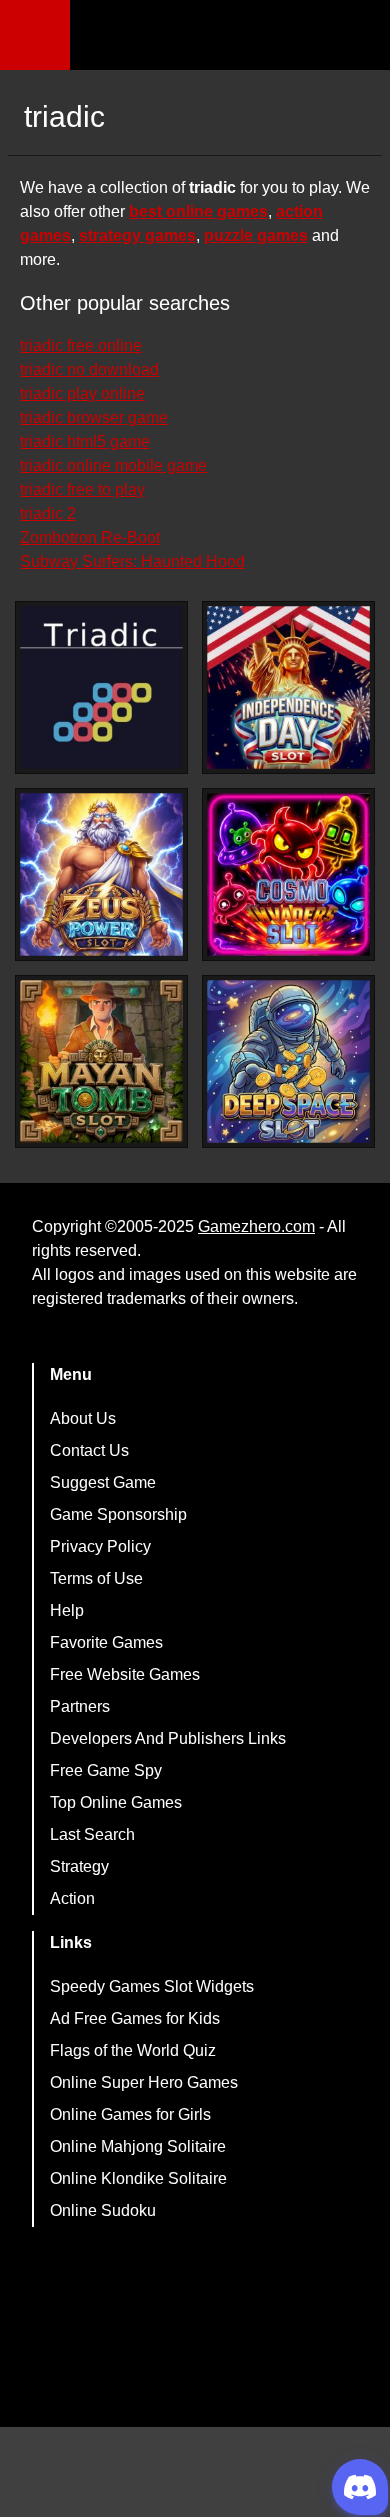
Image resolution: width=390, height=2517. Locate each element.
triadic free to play (82, 489)
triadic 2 (48, 513)
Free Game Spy (106, 1770)
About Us (83, 1418)
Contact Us (89, 1450)
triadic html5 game (85, 441)
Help (67, 1610)
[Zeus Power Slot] (101, 874)
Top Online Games (116, 1802)
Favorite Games (106, 1642)
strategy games (137, 235)
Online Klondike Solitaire (138, 2178)
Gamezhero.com (256, 1226)
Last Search (92, 1834)
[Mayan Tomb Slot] (101, 1061)
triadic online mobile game (113, 465)
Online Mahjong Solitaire (138, 2146)
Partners (80, 1706)
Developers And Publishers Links (168, 1738)
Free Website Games (125, 1674)
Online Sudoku (103, 2210)
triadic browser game (94, 417)
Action (72, 1898)
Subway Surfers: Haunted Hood (132, 561)
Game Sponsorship (118, 1514)
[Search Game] (357, 39)
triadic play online (82, 393)
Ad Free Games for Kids (135, 2018)
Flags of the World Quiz (133, 2050)
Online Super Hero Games (144, 2082)
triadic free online (81, 345)
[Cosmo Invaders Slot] (288, 874)
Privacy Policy (100, 1546)
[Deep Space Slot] (288, 1061)
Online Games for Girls (130, 2114)
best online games (198, 211)
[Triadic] (101, 687)
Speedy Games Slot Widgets (152, 1986)
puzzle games (256, 235)
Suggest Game (103, 1482)
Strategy (79, 1866)
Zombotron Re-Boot (90, 537)
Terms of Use (96, 1578)
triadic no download (89, 369)
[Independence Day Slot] (288, 687)
